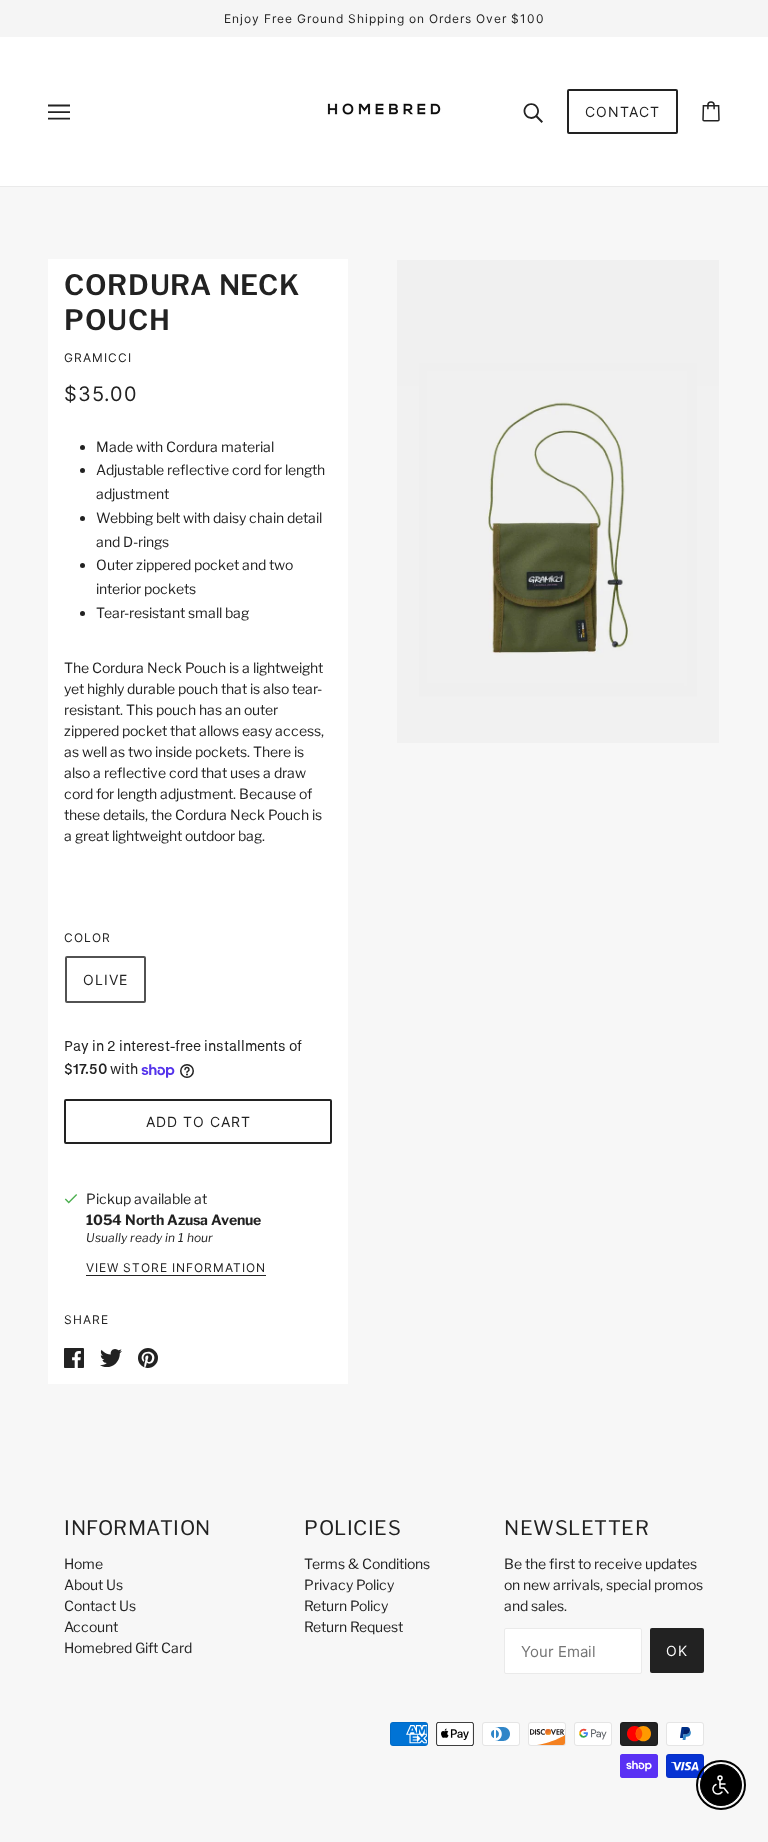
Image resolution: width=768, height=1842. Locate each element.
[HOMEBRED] (384, 143)
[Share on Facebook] (74, 1356)
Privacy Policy (349, 1584)
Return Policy (346, 1605)
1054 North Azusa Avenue (173, 1219)
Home (83, 1563)
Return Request (353, 1626)
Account (91, 1626)
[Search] (533, 111)
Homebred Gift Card (128, 1647)
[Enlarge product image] (558, 501)
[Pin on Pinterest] (148, 1356)
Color (87, 937)
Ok (677, 1650)
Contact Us (100, 1605)
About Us (93, 1584)
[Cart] (711, 111)
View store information (176, 1268)
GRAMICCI (98, 357)
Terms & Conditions (367, 1563)
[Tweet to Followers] (111, 1356)
